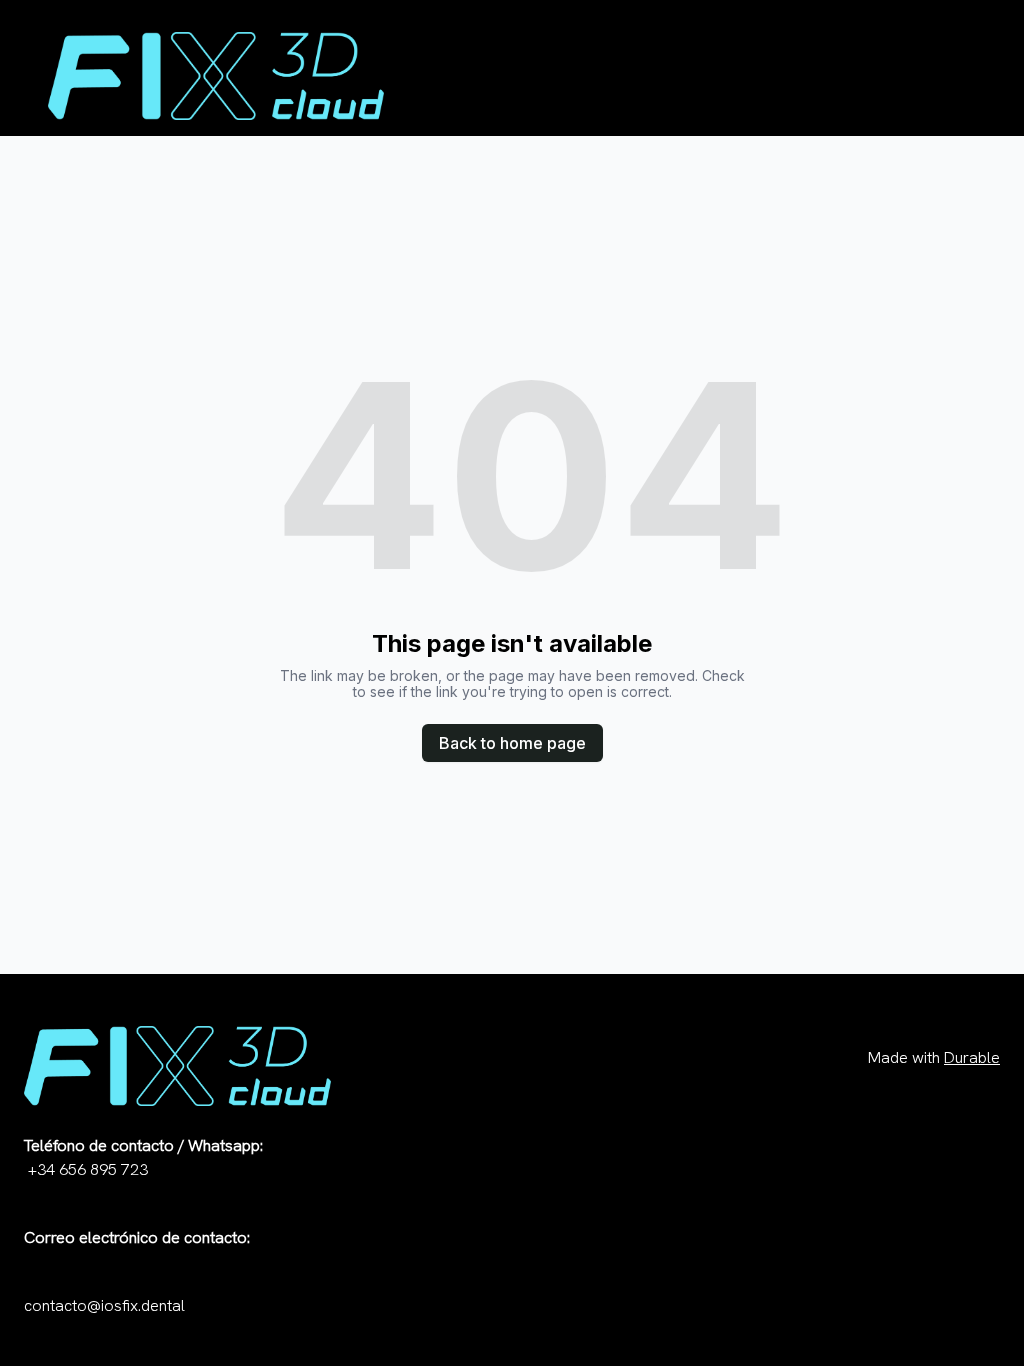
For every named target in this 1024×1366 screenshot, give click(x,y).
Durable (972, 1057)
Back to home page (512, 743)
